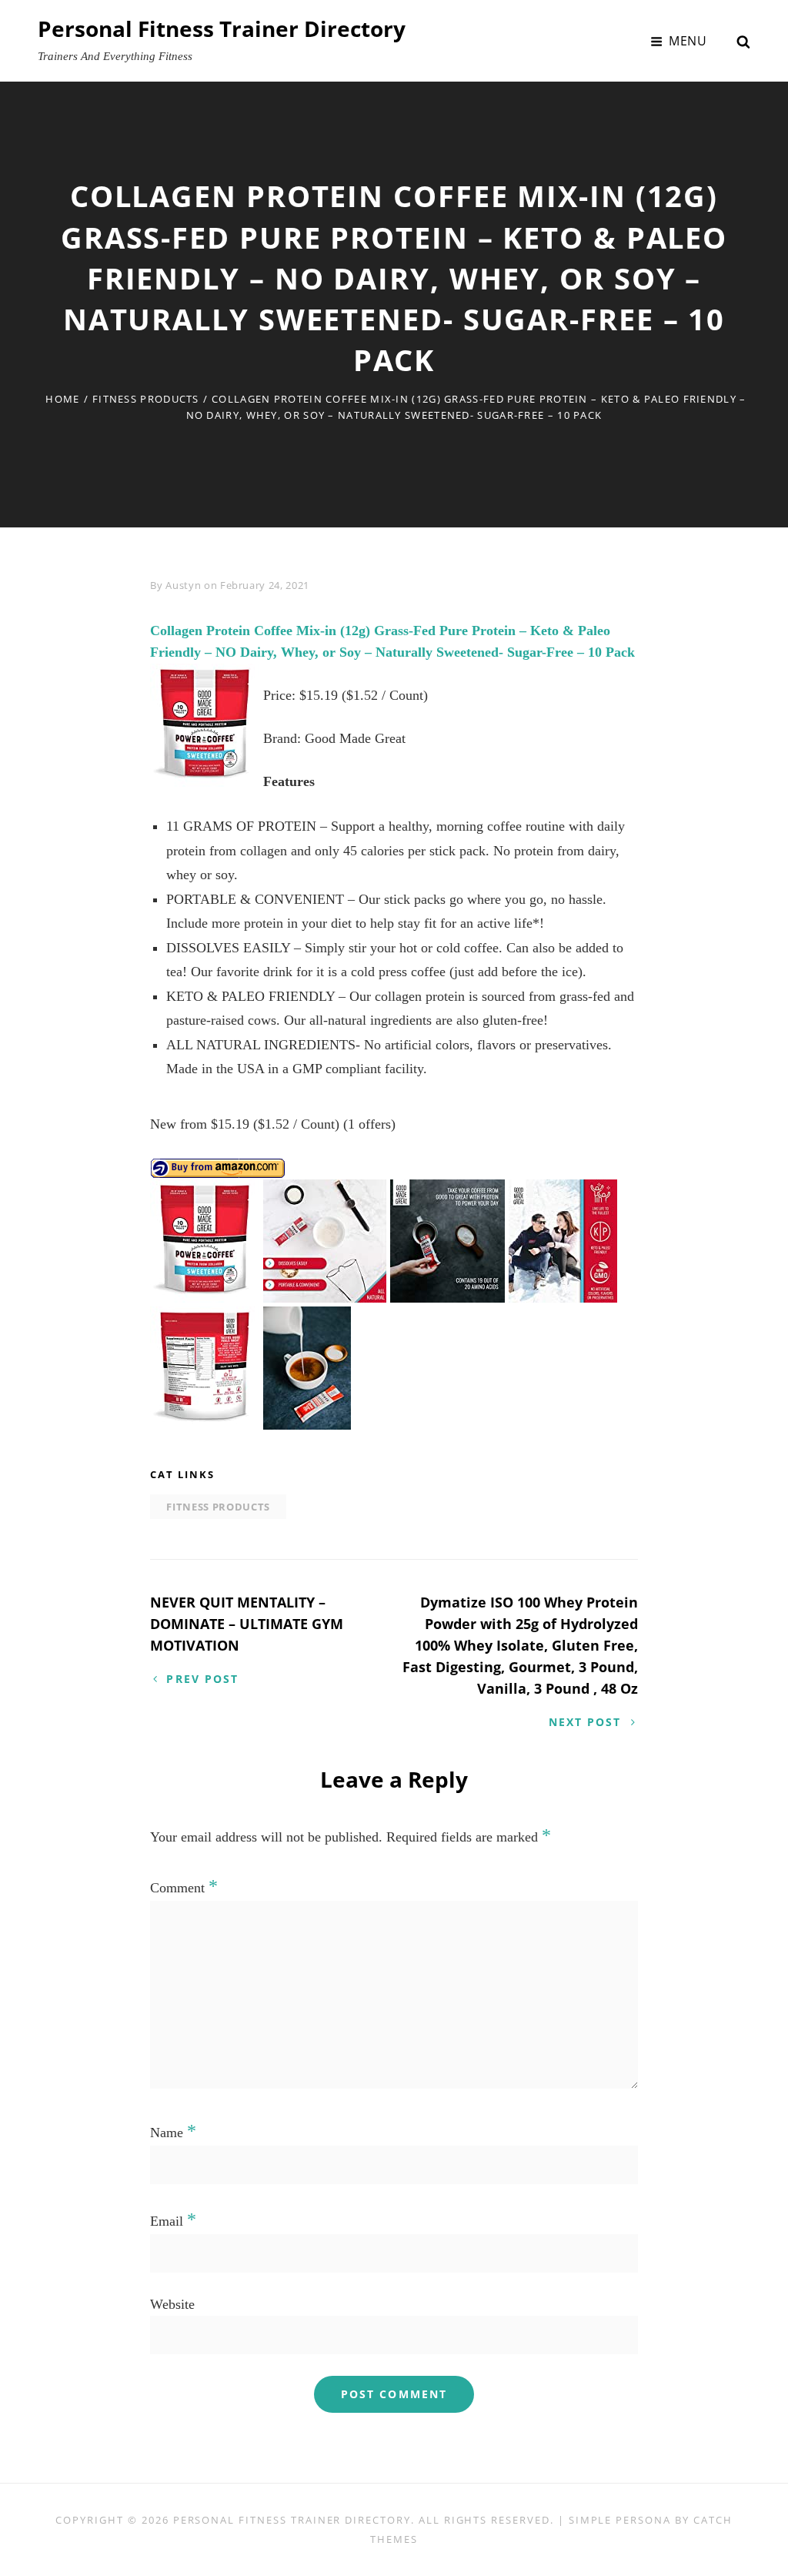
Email (173, 2221)
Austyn (183, 585)
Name (173, 2133)
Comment (184, 1888)
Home (62, 399)
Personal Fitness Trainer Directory (222, 28)
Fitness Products (146, 399)
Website (172, 2304)
